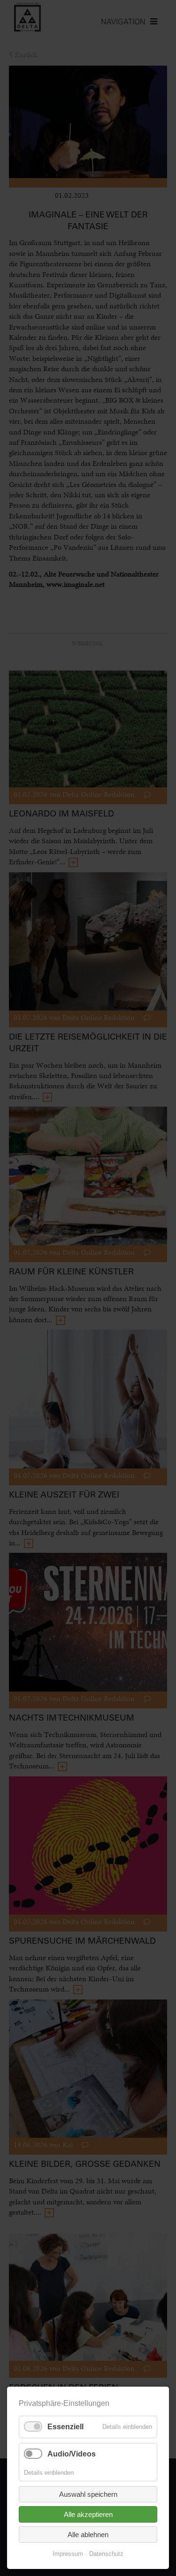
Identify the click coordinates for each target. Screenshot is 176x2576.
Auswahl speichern (88, 2494)
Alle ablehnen (88, 2535)
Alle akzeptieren (88, 2514)
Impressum (68, 2554)
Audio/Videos (72, 2454)
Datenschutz (106, 2554)
